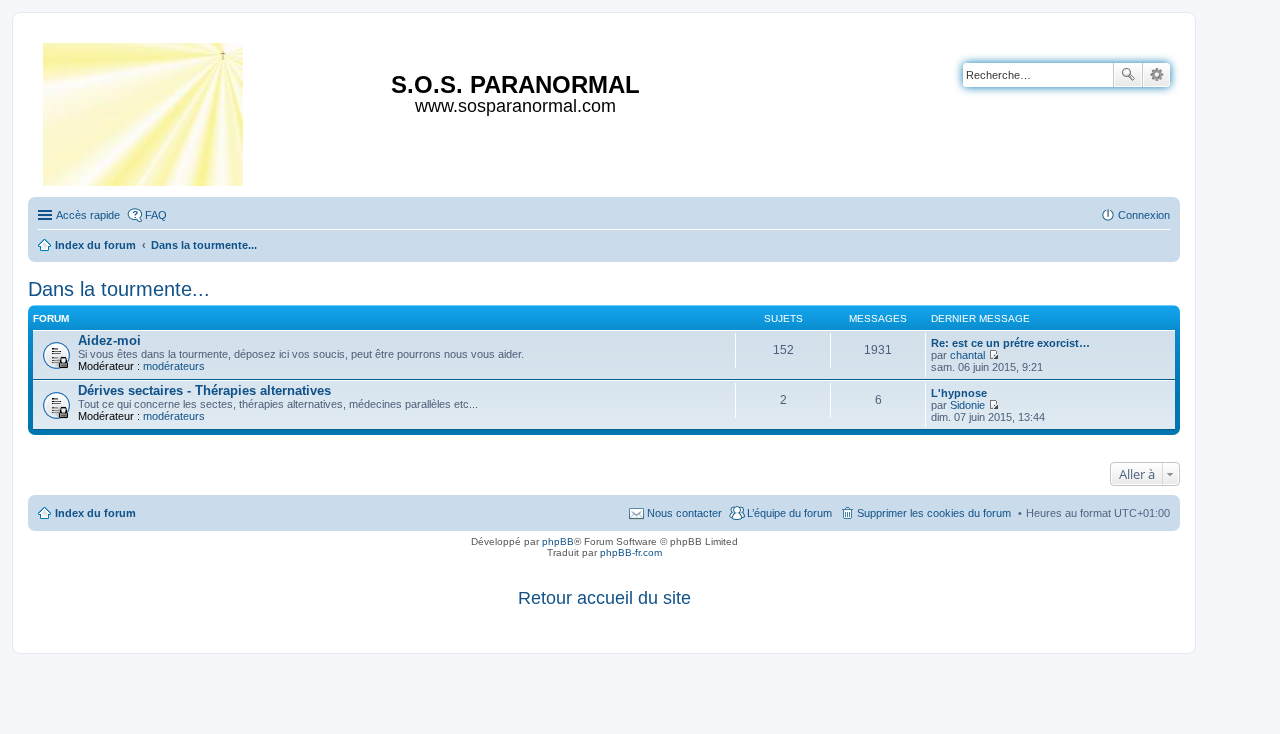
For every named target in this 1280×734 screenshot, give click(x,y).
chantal (967, 355)
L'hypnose (959, 393)
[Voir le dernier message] (993, 355)
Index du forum (95, 513)
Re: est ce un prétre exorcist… (1010, 343)
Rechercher (1128, 75)
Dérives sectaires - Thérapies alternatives (204, 390)
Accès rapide (88, 215)
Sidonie (967, 405)
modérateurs (174, 366)
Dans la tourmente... (119, 289)
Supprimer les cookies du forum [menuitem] (934, 513)
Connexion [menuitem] (1144, 215)
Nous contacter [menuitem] (684, 513)
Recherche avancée (1156, 75)
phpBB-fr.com (631, 552)
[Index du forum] (144, 110)
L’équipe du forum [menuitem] (789, 513)
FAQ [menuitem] (156, 215)
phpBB (558, 541)
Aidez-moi (109, 340)
